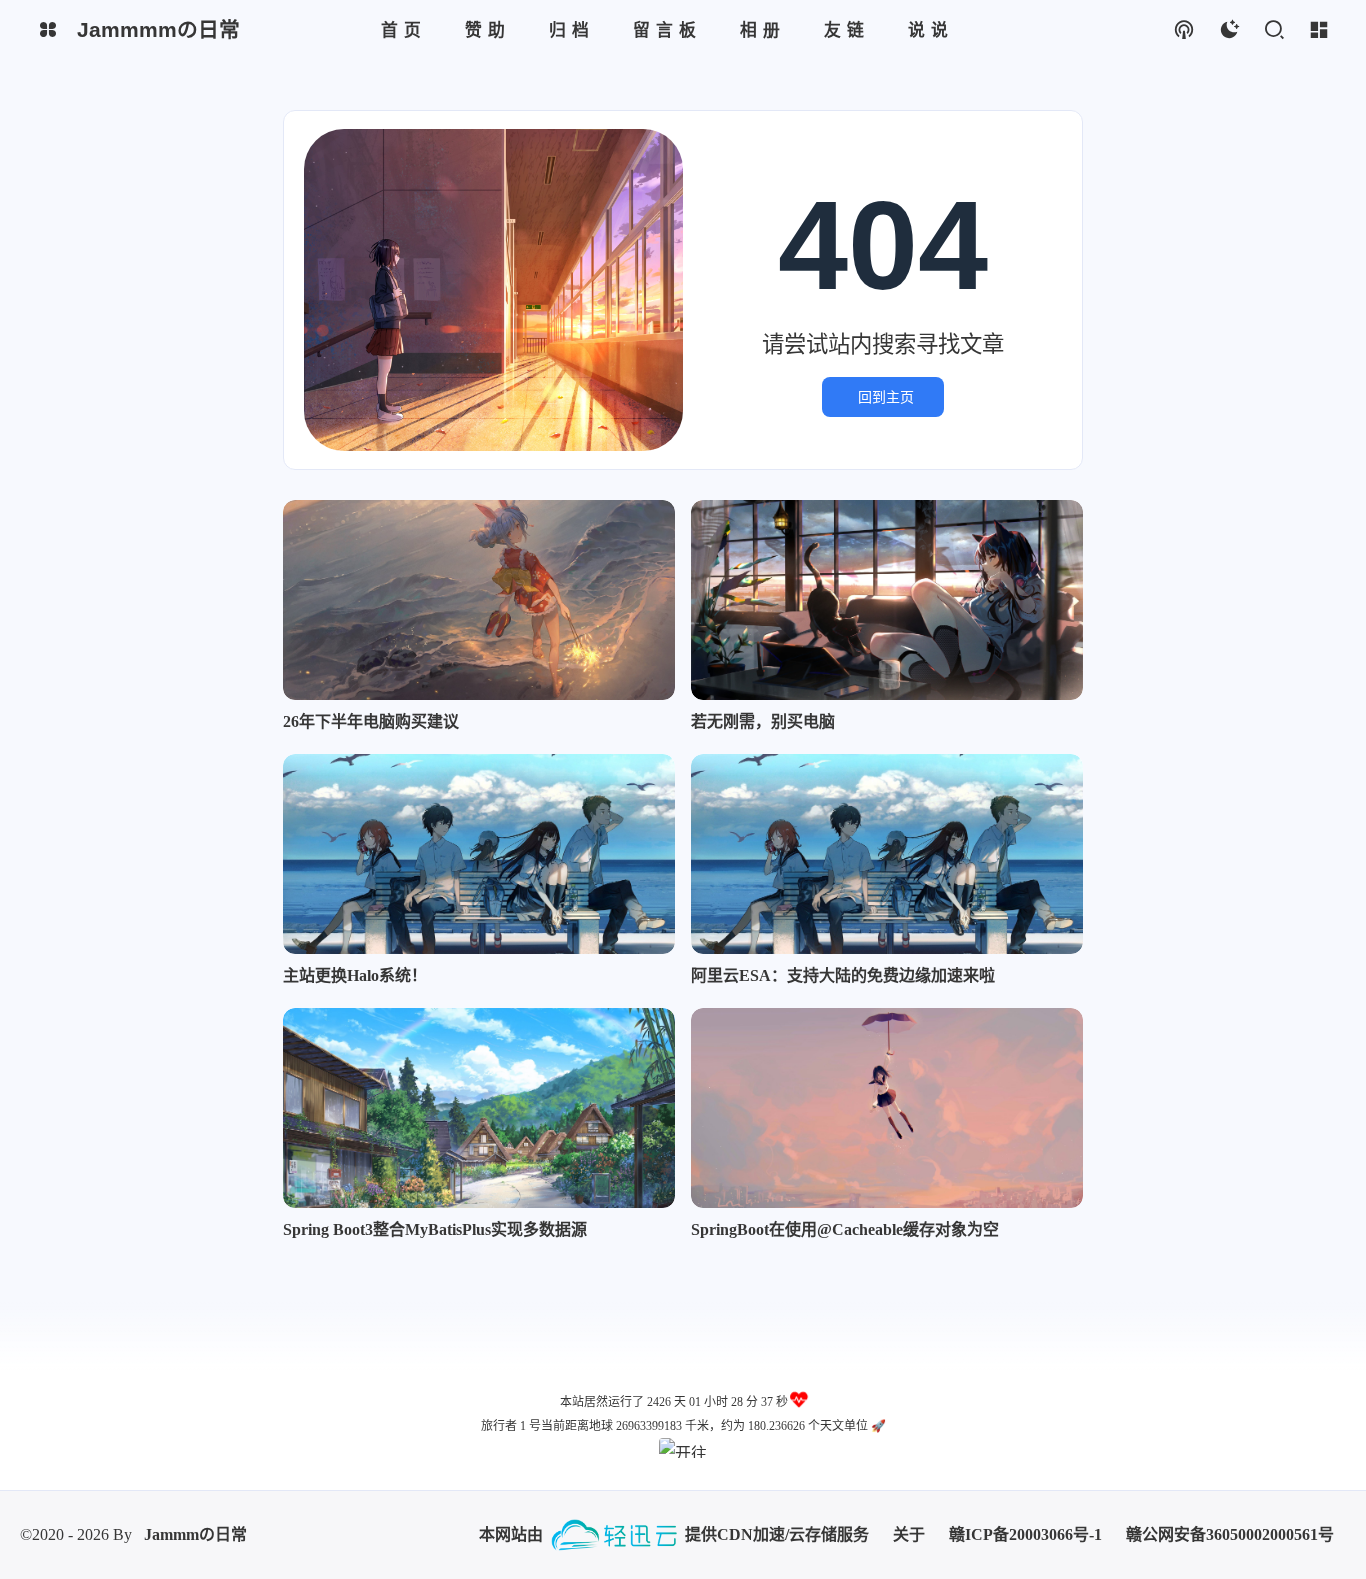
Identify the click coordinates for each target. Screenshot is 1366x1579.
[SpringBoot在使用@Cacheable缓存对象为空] (887, 1108)
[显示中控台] (1318, 30)
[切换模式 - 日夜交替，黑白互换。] (1228, 30)
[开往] (683, 1448)
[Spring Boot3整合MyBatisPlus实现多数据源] (479, 1108)
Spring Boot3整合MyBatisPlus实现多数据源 (435, 1229)
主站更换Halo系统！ (355, 975)
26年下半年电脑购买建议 (371, 721)
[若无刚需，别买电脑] (887, 600)
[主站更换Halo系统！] (479, 854)
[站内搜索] (1273, 30)
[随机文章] (1183, 30)
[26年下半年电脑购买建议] (479, 600)
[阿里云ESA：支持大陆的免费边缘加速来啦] (887, 854)
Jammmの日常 (195, 1534)
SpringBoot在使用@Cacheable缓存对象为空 (845, 1229)
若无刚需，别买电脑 (763, 721)
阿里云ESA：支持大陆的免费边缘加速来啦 (843, 975)
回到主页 (886, 397)
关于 (909, 1534)
